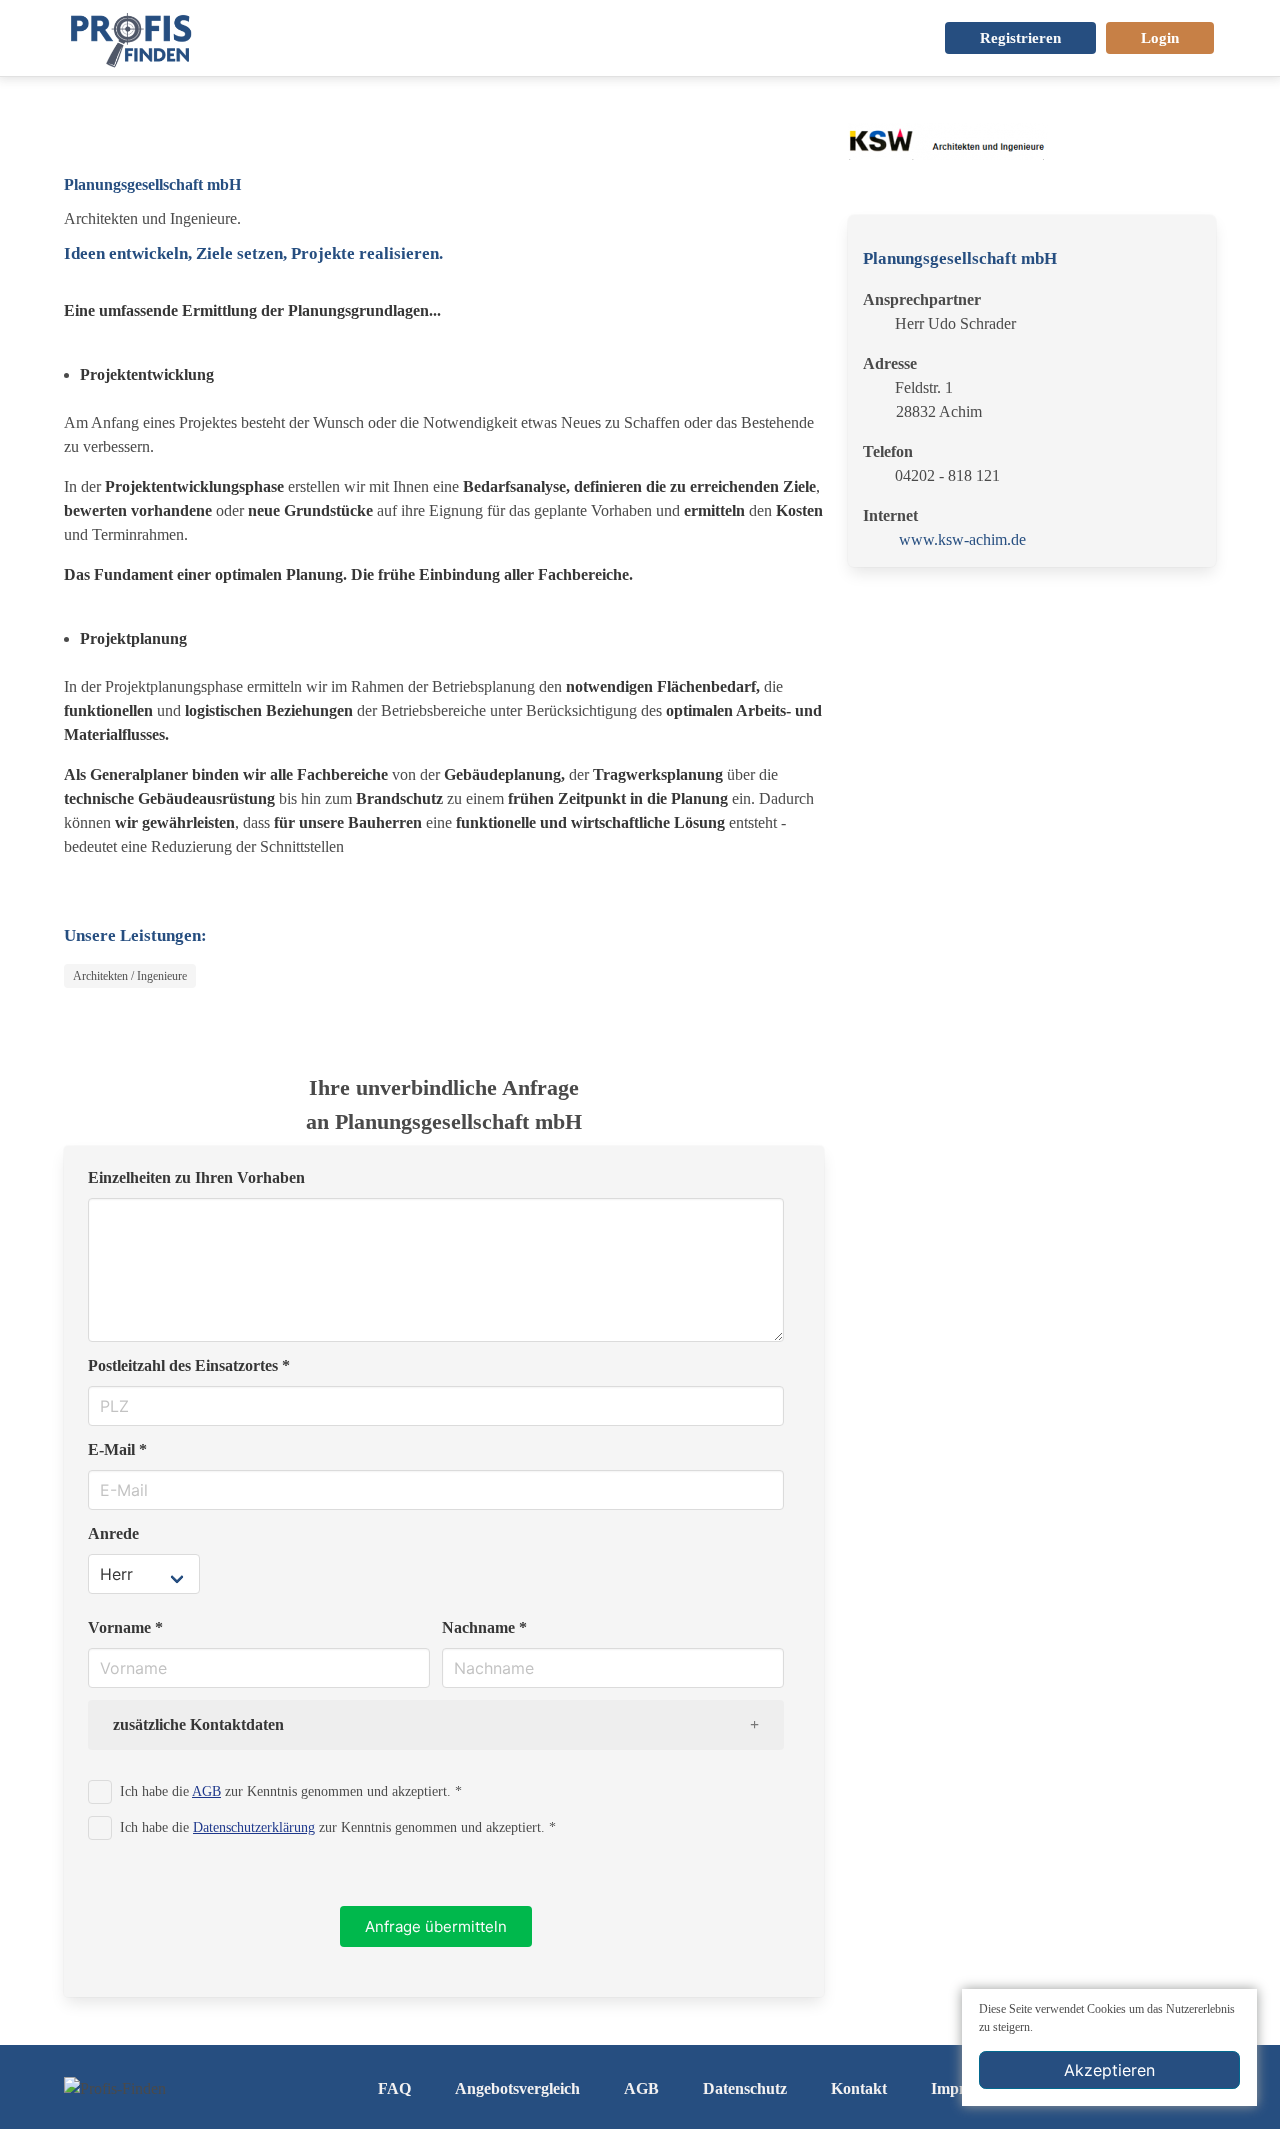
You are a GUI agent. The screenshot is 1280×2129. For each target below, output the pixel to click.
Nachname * (484, 1627)
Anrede (113, 1533)
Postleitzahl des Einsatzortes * (189, 1365)
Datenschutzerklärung (254, 1827)
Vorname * (125, 1627)
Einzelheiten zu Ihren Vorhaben (196, 1177)
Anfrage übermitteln (436, 1926)
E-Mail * (117, 1449)
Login (1160, 38)
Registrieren (1020, 38)
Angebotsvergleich (517, 2088)
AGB (206, 1791)
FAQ (394, 2088)
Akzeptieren (1109, 2070)
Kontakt (859, 2088)
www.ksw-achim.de (962, 539)
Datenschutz (745, 2088)
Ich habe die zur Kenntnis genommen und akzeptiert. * (291, 1791)
